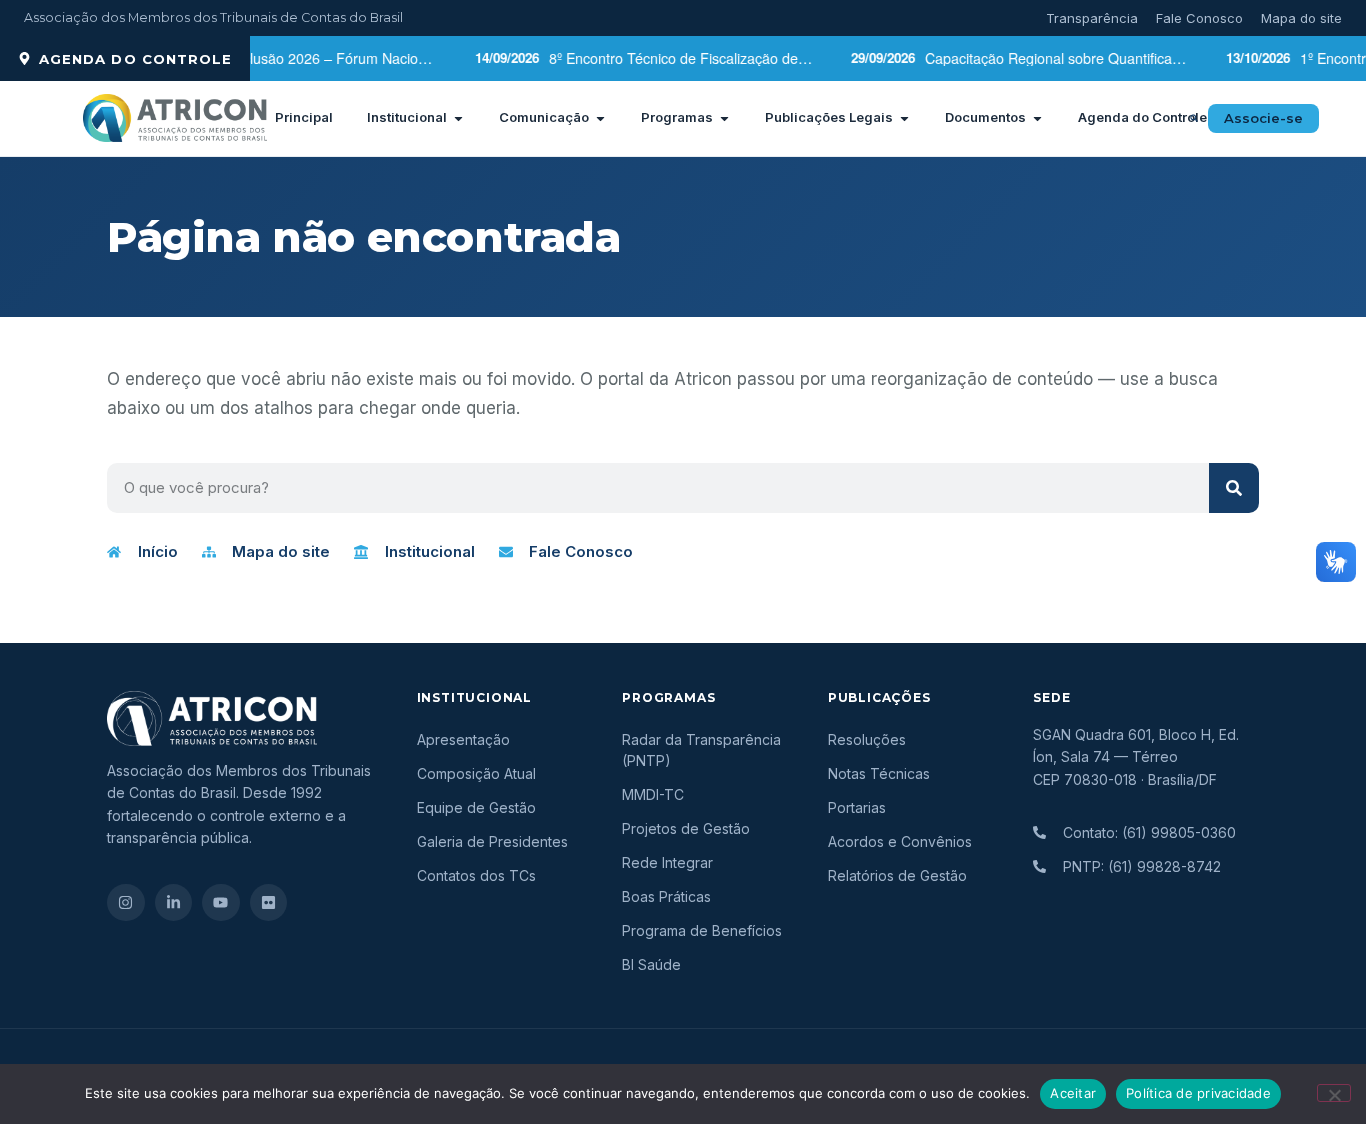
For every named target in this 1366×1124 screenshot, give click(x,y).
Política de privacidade (1198, 1093)
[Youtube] (221, 903)
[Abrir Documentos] (1037, 118)
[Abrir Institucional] (458, 118)
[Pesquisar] (1234, 488)
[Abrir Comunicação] (600, 118)
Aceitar (1073, 1093)
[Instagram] (126, 903)
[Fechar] (1334, 1093)
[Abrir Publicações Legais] (904, 118)
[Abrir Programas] (724, 118)
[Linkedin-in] (174, 903)
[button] (1194, 118)
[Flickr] (269, 903)
